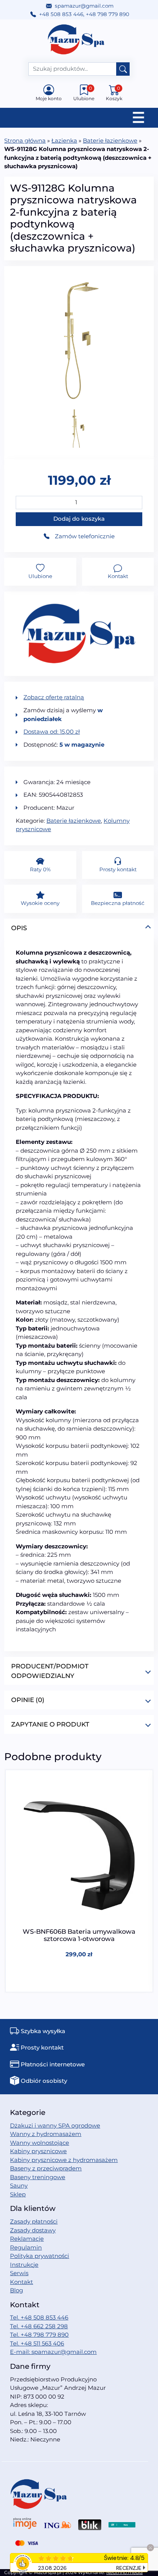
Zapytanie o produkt (50, 1724)
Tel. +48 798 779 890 (39, 2335)
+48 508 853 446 (61, 14)
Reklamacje (27, 2239)
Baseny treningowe (38, 2177)
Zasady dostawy (33, 2230)
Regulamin (26, 2247)
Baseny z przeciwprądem (46, 2168)
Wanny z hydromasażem (46, 2134)
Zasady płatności (34, 2221)
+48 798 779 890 (108, 14)
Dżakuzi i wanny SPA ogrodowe (55, 2125)
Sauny (19, 2185)
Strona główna (25, 140)
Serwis (19, 2273)
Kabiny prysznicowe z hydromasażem (64, 2160)
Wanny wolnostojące (39, 2143)
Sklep (18, 2194)
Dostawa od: (52, 732)
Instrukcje (24, 2265)
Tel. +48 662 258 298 (39, 2326)
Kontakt (21, 2282)
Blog (16, 2290)
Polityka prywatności (39, 2256)
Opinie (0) (28, 1700)
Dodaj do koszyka (79, 519)
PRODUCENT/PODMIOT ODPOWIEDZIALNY (50, 1671)
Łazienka (64, 140)
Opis (19, 928)
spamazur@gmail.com (84, 6)
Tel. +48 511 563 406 (37, 2343)
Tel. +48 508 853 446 (39, 2317)
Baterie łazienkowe (110, 140)
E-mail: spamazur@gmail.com (53, 2352)
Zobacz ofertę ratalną (54, 697)
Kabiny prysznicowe (38, 2151)
